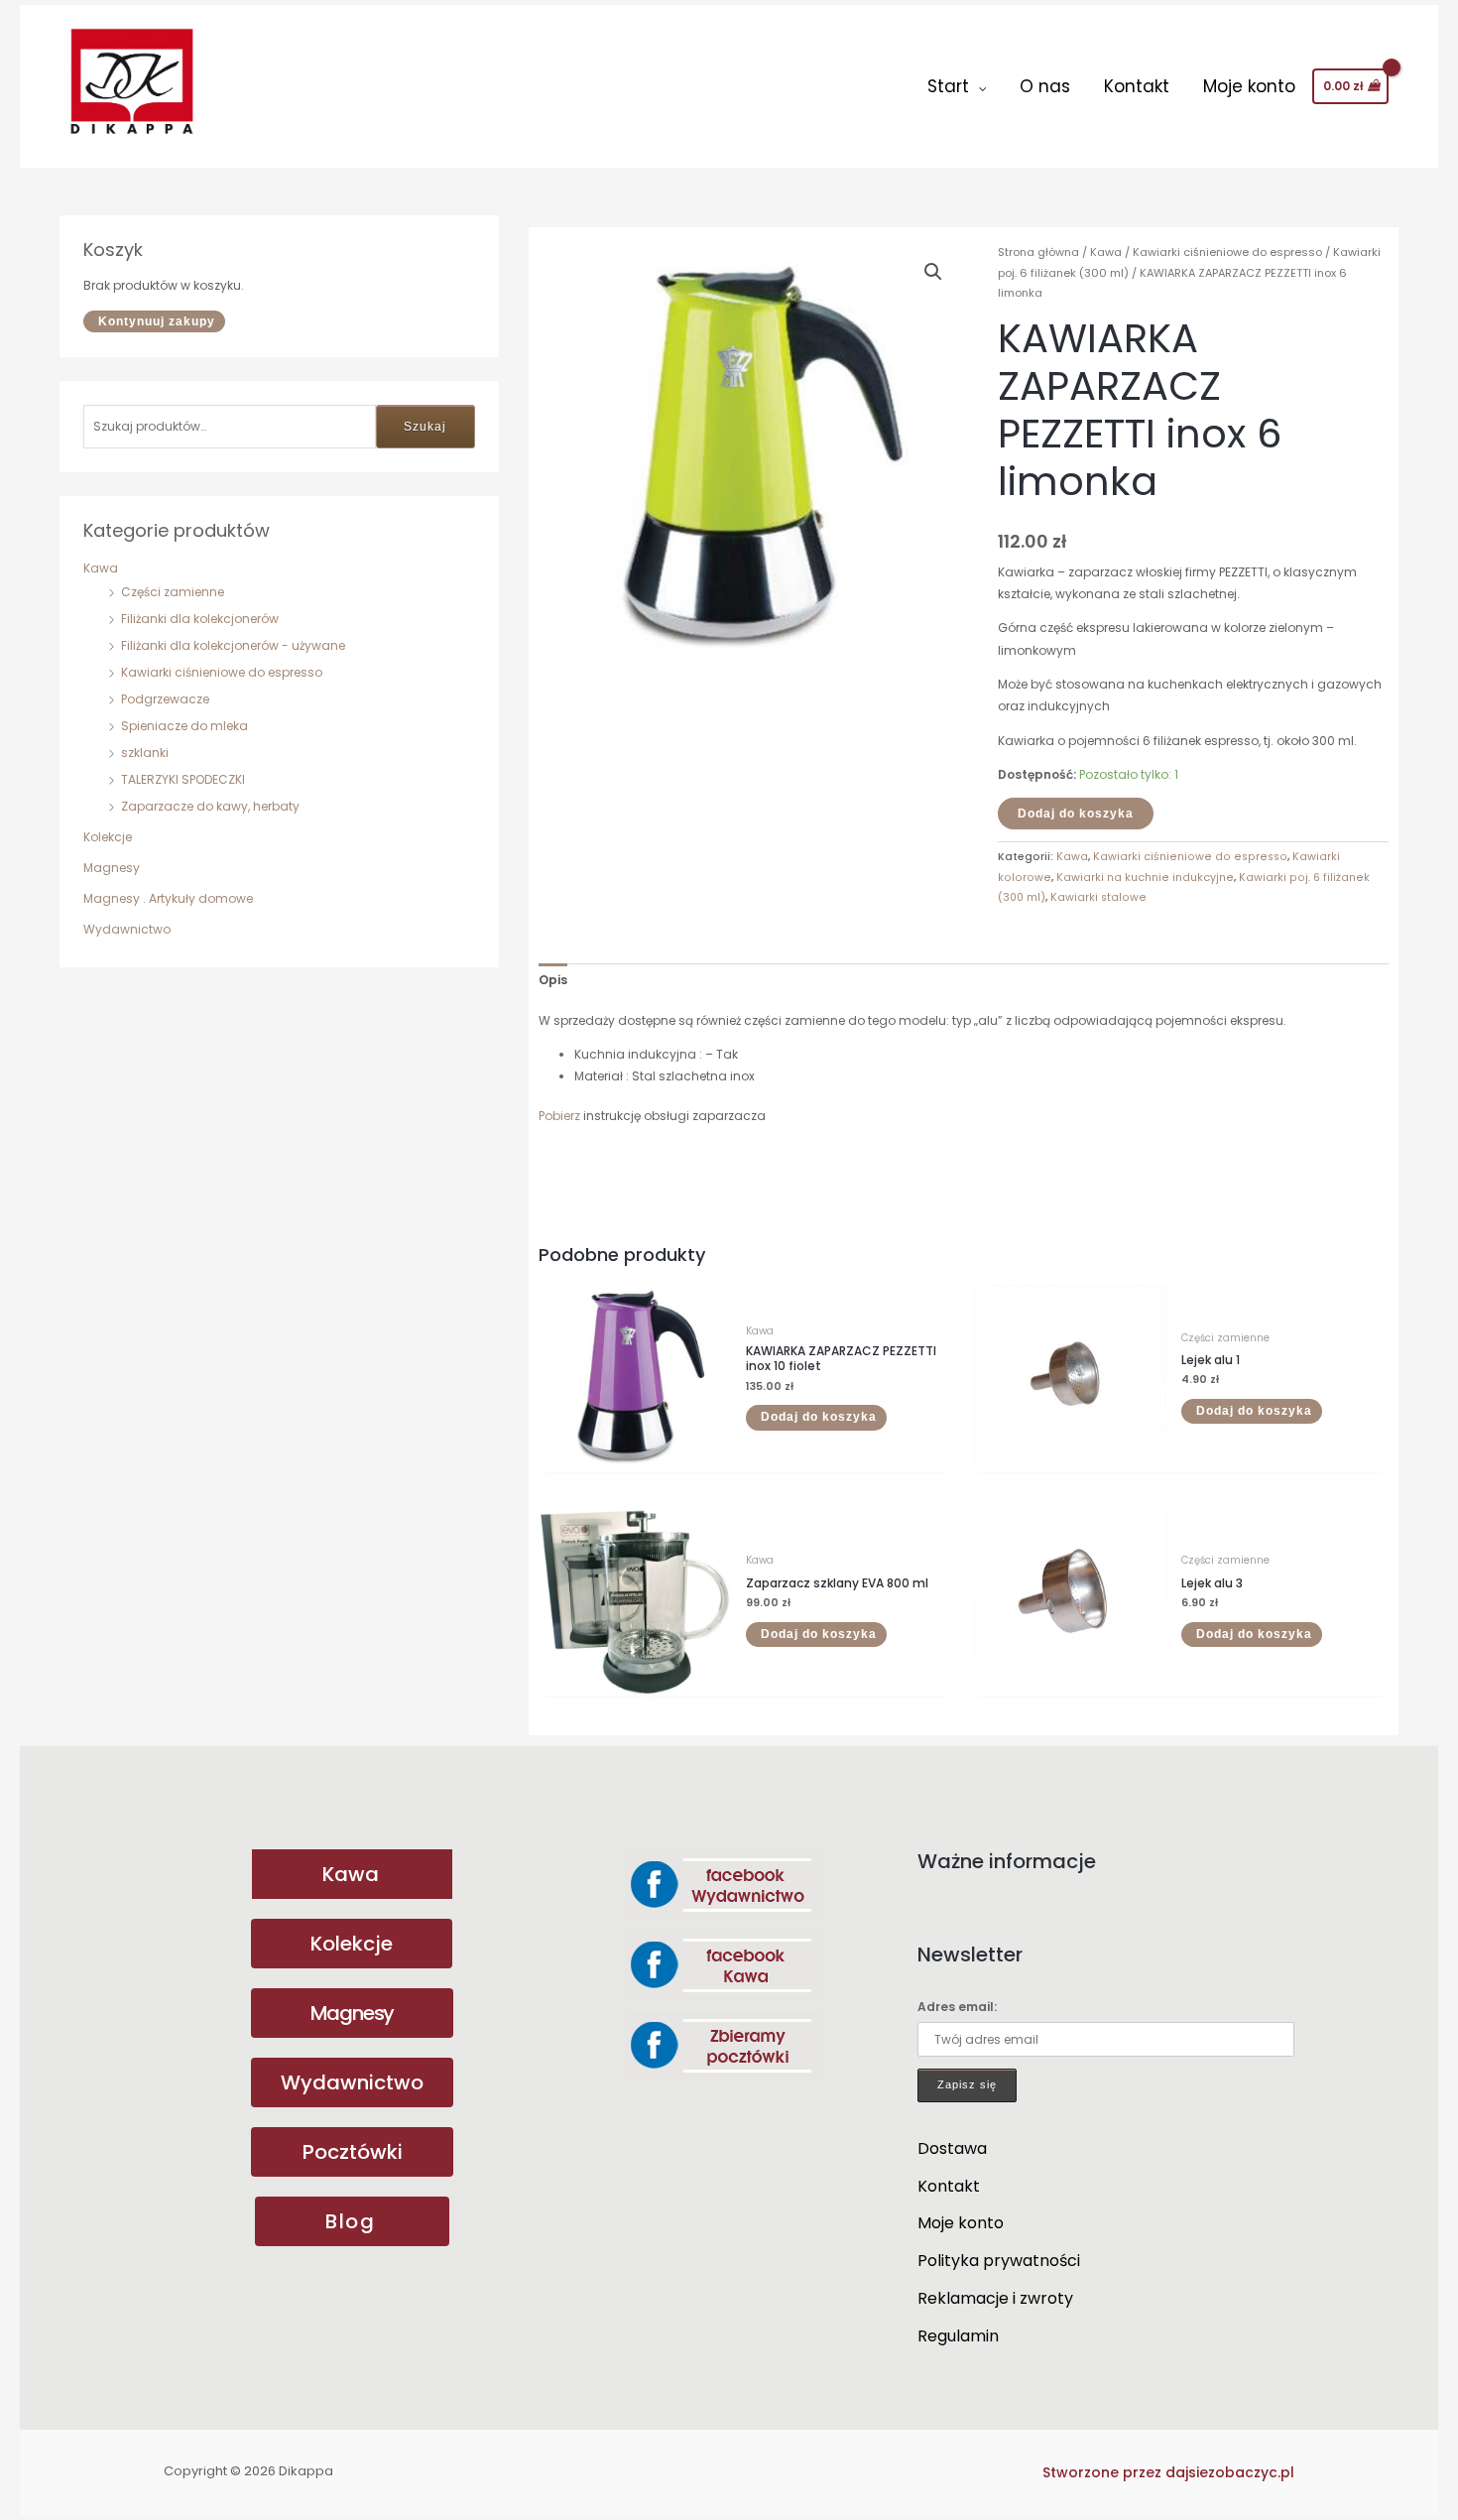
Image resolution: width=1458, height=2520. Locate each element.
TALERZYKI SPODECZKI (183, 779)
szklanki (145, 753)
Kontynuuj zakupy (157, 321)
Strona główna (1038, 252)
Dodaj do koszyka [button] (819, 1417)
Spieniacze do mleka (184, 726)
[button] (933, 272)
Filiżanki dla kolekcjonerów (200, 619)
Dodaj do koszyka (1076, 814)
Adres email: (957, 2007)
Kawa (101, 568)
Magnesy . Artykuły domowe (168, 898)
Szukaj (425, 427)
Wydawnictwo (127, 929)
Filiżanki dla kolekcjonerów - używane (233, 645)
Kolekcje (108, 837)
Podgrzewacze (165, 699)
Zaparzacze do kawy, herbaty (210, 806)
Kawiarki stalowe (1098, 897)
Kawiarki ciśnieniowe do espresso (222, 672)
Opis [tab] (553, 980)
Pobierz (559, 1116)
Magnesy (112, 868)
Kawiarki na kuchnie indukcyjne (1145, 878)
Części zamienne (173, 592)
